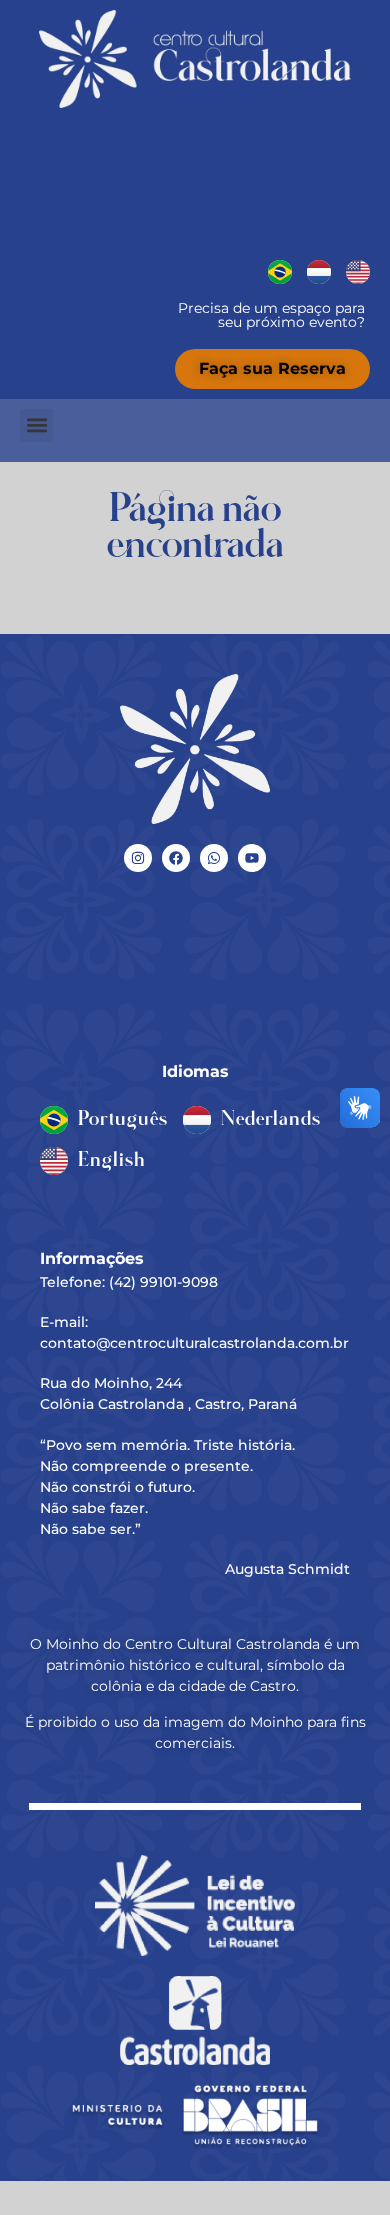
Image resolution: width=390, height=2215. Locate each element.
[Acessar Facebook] (176, 858)
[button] (36, 425)
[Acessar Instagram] (138, 858)
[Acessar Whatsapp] (214, 858)
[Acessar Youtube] (252, 858)
